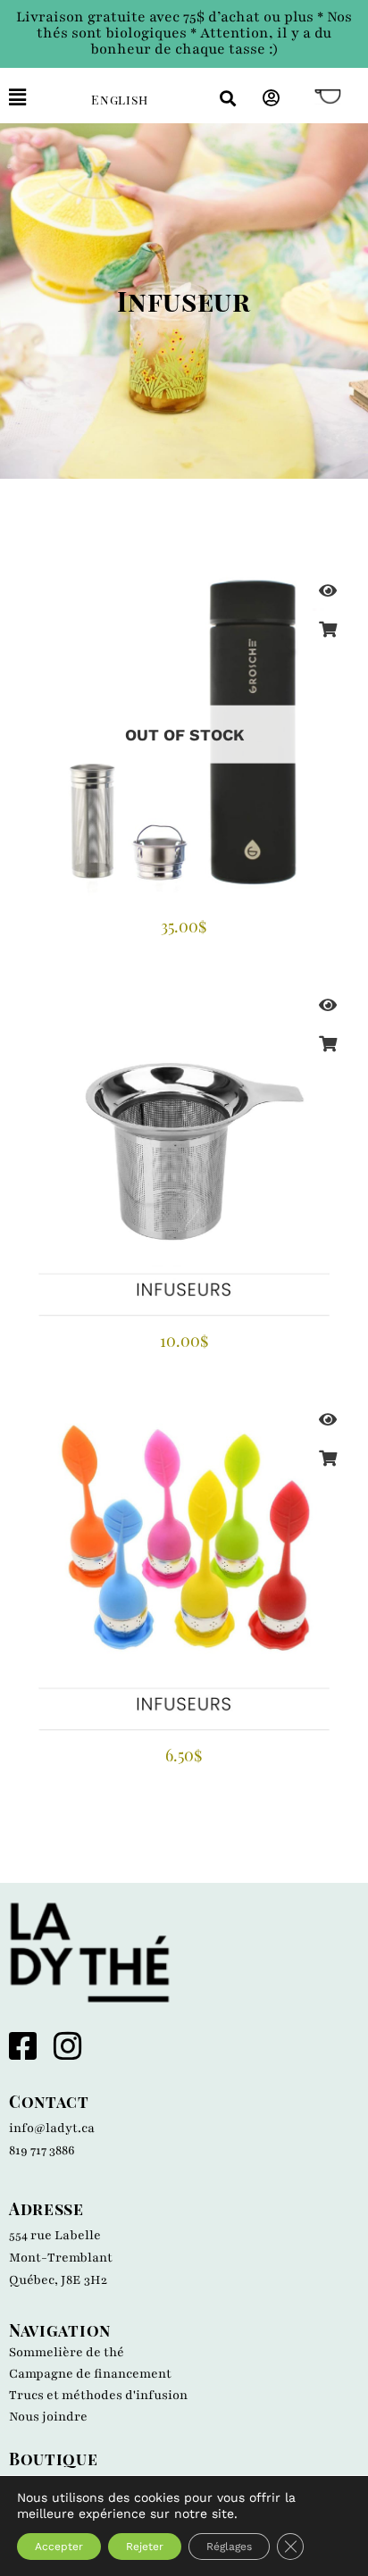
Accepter (59, 2547)
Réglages (229, 2547)
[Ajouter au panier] (328, 1043)
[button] (37, 98)
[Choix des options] (328, 629)
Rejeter (145, 2547)
